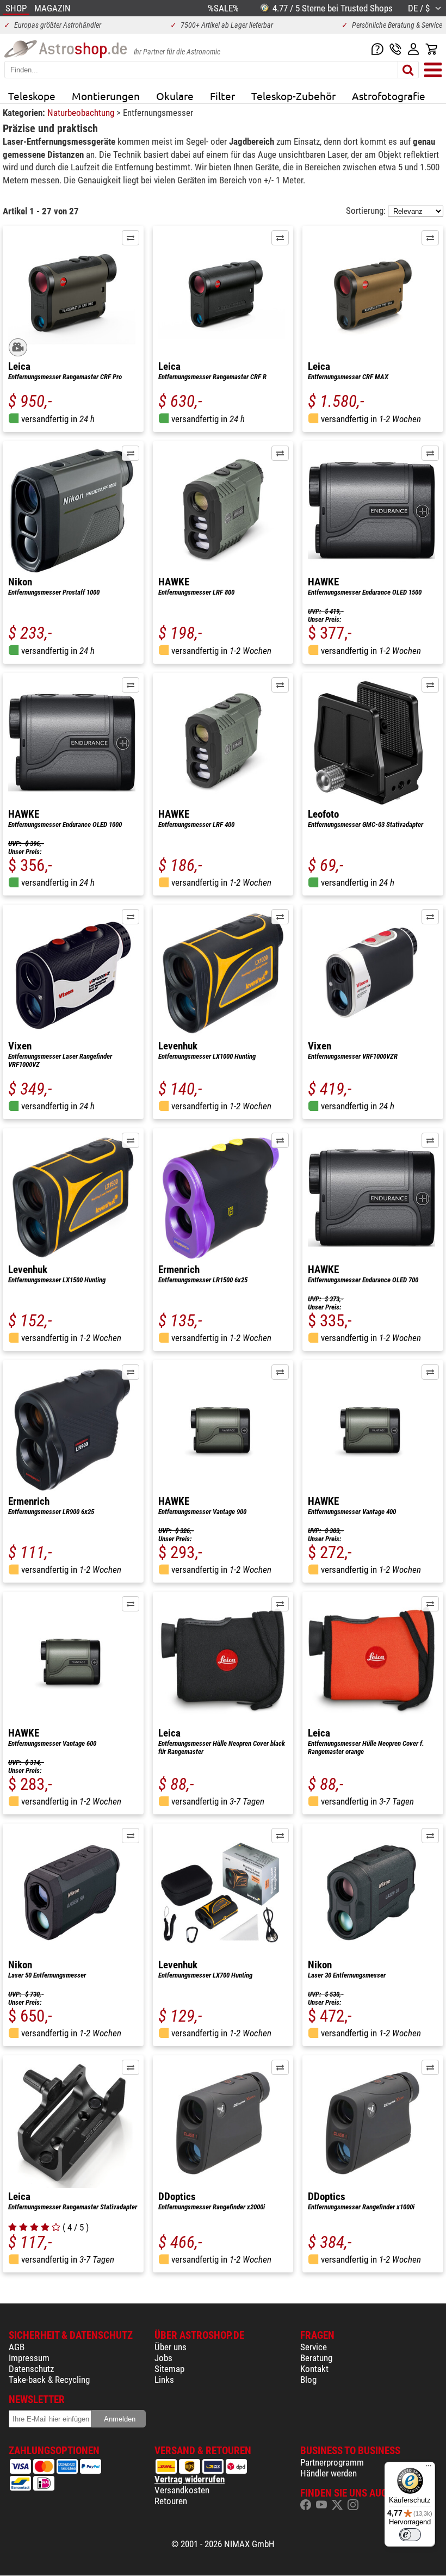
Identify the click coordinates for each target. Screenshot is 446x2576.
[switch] (410, 2535)
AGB (17, 2347)
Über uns (171, 2347)
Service (314, 2347)
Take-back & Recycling (49, 2380)
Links (164, 2380)
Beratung (316, 2358)
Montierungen (106, 96)
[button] (131, 238)
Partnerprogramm (332, 2462)
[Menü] (429, 2468)
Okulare (175, 96)
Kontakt (314, 2369)
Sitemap (169, 2369)
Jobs (163, 2358)
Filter (222, 96)
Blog (308, 2380)
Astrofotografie (389, 96)
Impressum (29, 2358)
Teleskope (32, 96)
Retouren (171, 2501)
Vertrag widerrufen (190, 2479)
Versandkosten (182, 2490)
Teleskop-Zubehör (293, 96)
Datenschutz (31, 2369)
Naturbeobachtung (82, 113)
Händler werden (329, 2473)
